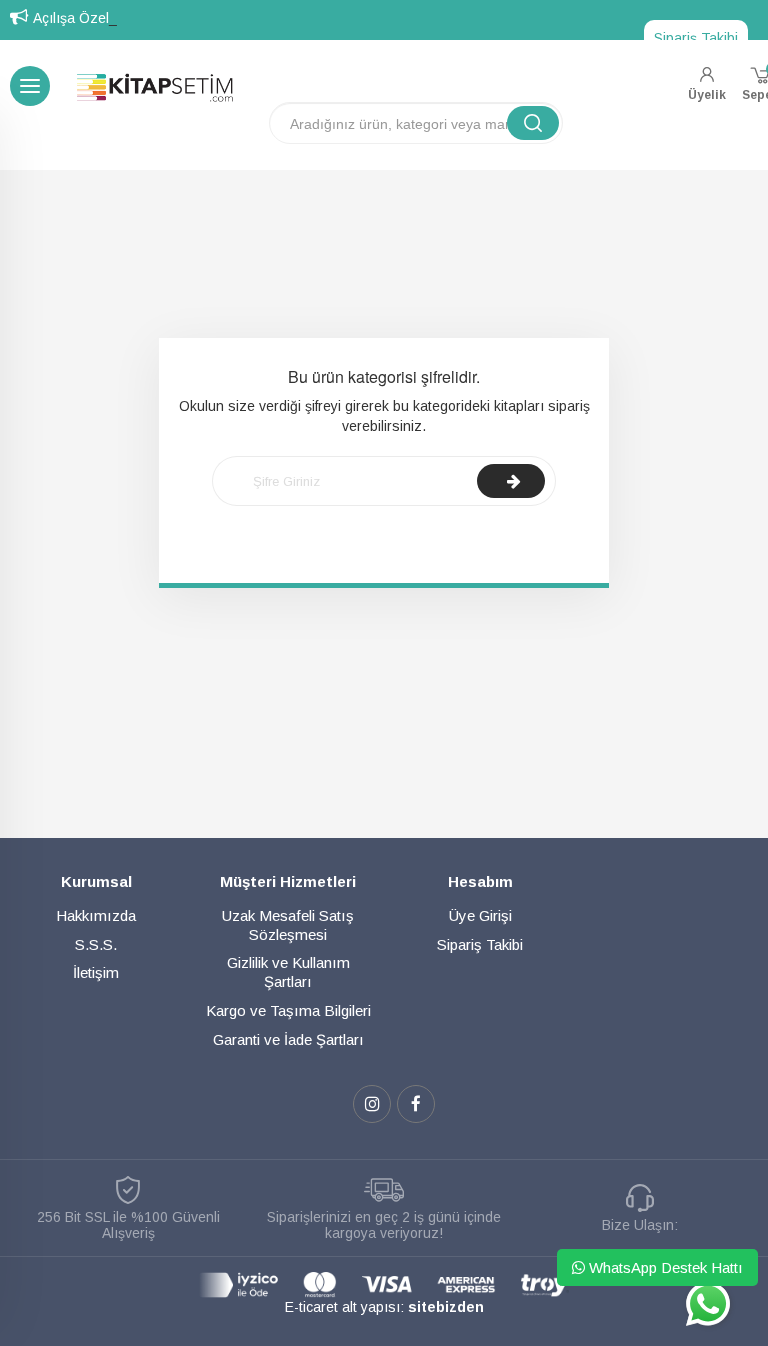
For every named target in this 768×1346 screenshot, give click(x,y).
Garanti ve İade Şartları (288, 1039)
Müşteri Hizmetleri (288, 881)
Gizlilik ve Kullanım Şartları (288, 972)
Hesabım (480, 881)
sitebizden (446, 1307)
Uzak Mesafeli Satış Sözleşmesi (288, 925)
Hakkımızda (96, 915)
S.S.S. (96, 944)
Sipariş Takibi (696, 38)
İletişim (96, 972)
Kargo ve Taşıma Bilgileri (288, 1010)
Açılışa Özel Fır (81, 18)
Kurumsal (96, 881)
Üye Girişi (480, 915)
